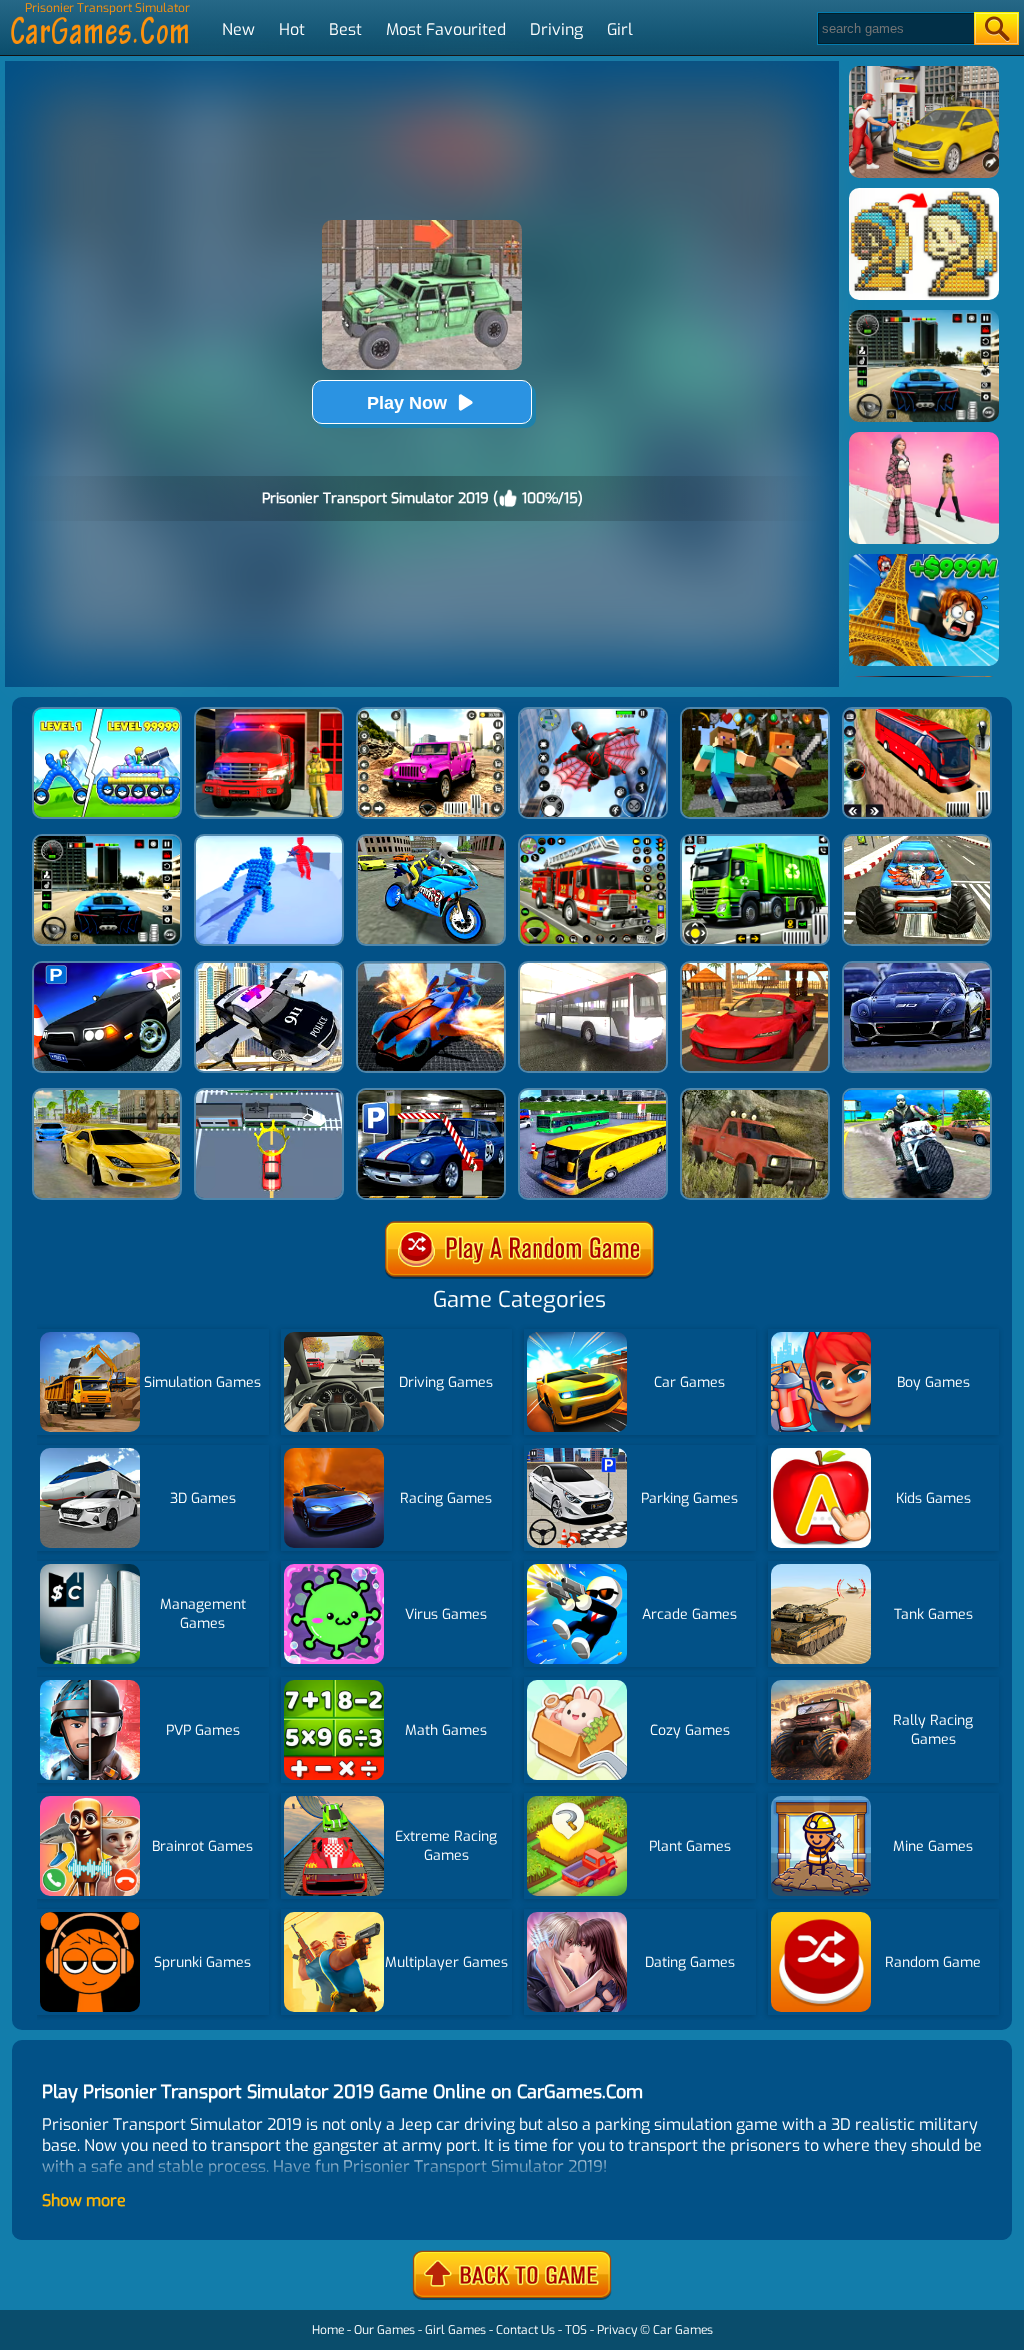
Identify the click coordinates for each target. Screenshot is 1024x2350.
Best (345, 29)
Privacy (617, 2330)
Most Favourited (446, 29)
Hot (292, 29)
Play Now (407, 403)
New (238, 29)
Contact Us (525, 2330)
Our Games (384, 2330)
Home (328, 2330)
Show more (84, 2200)
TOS (576, 2330)
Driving (556, 29)
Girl (620, 29)
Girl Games (455, 2330)
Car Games (683, 2330)
